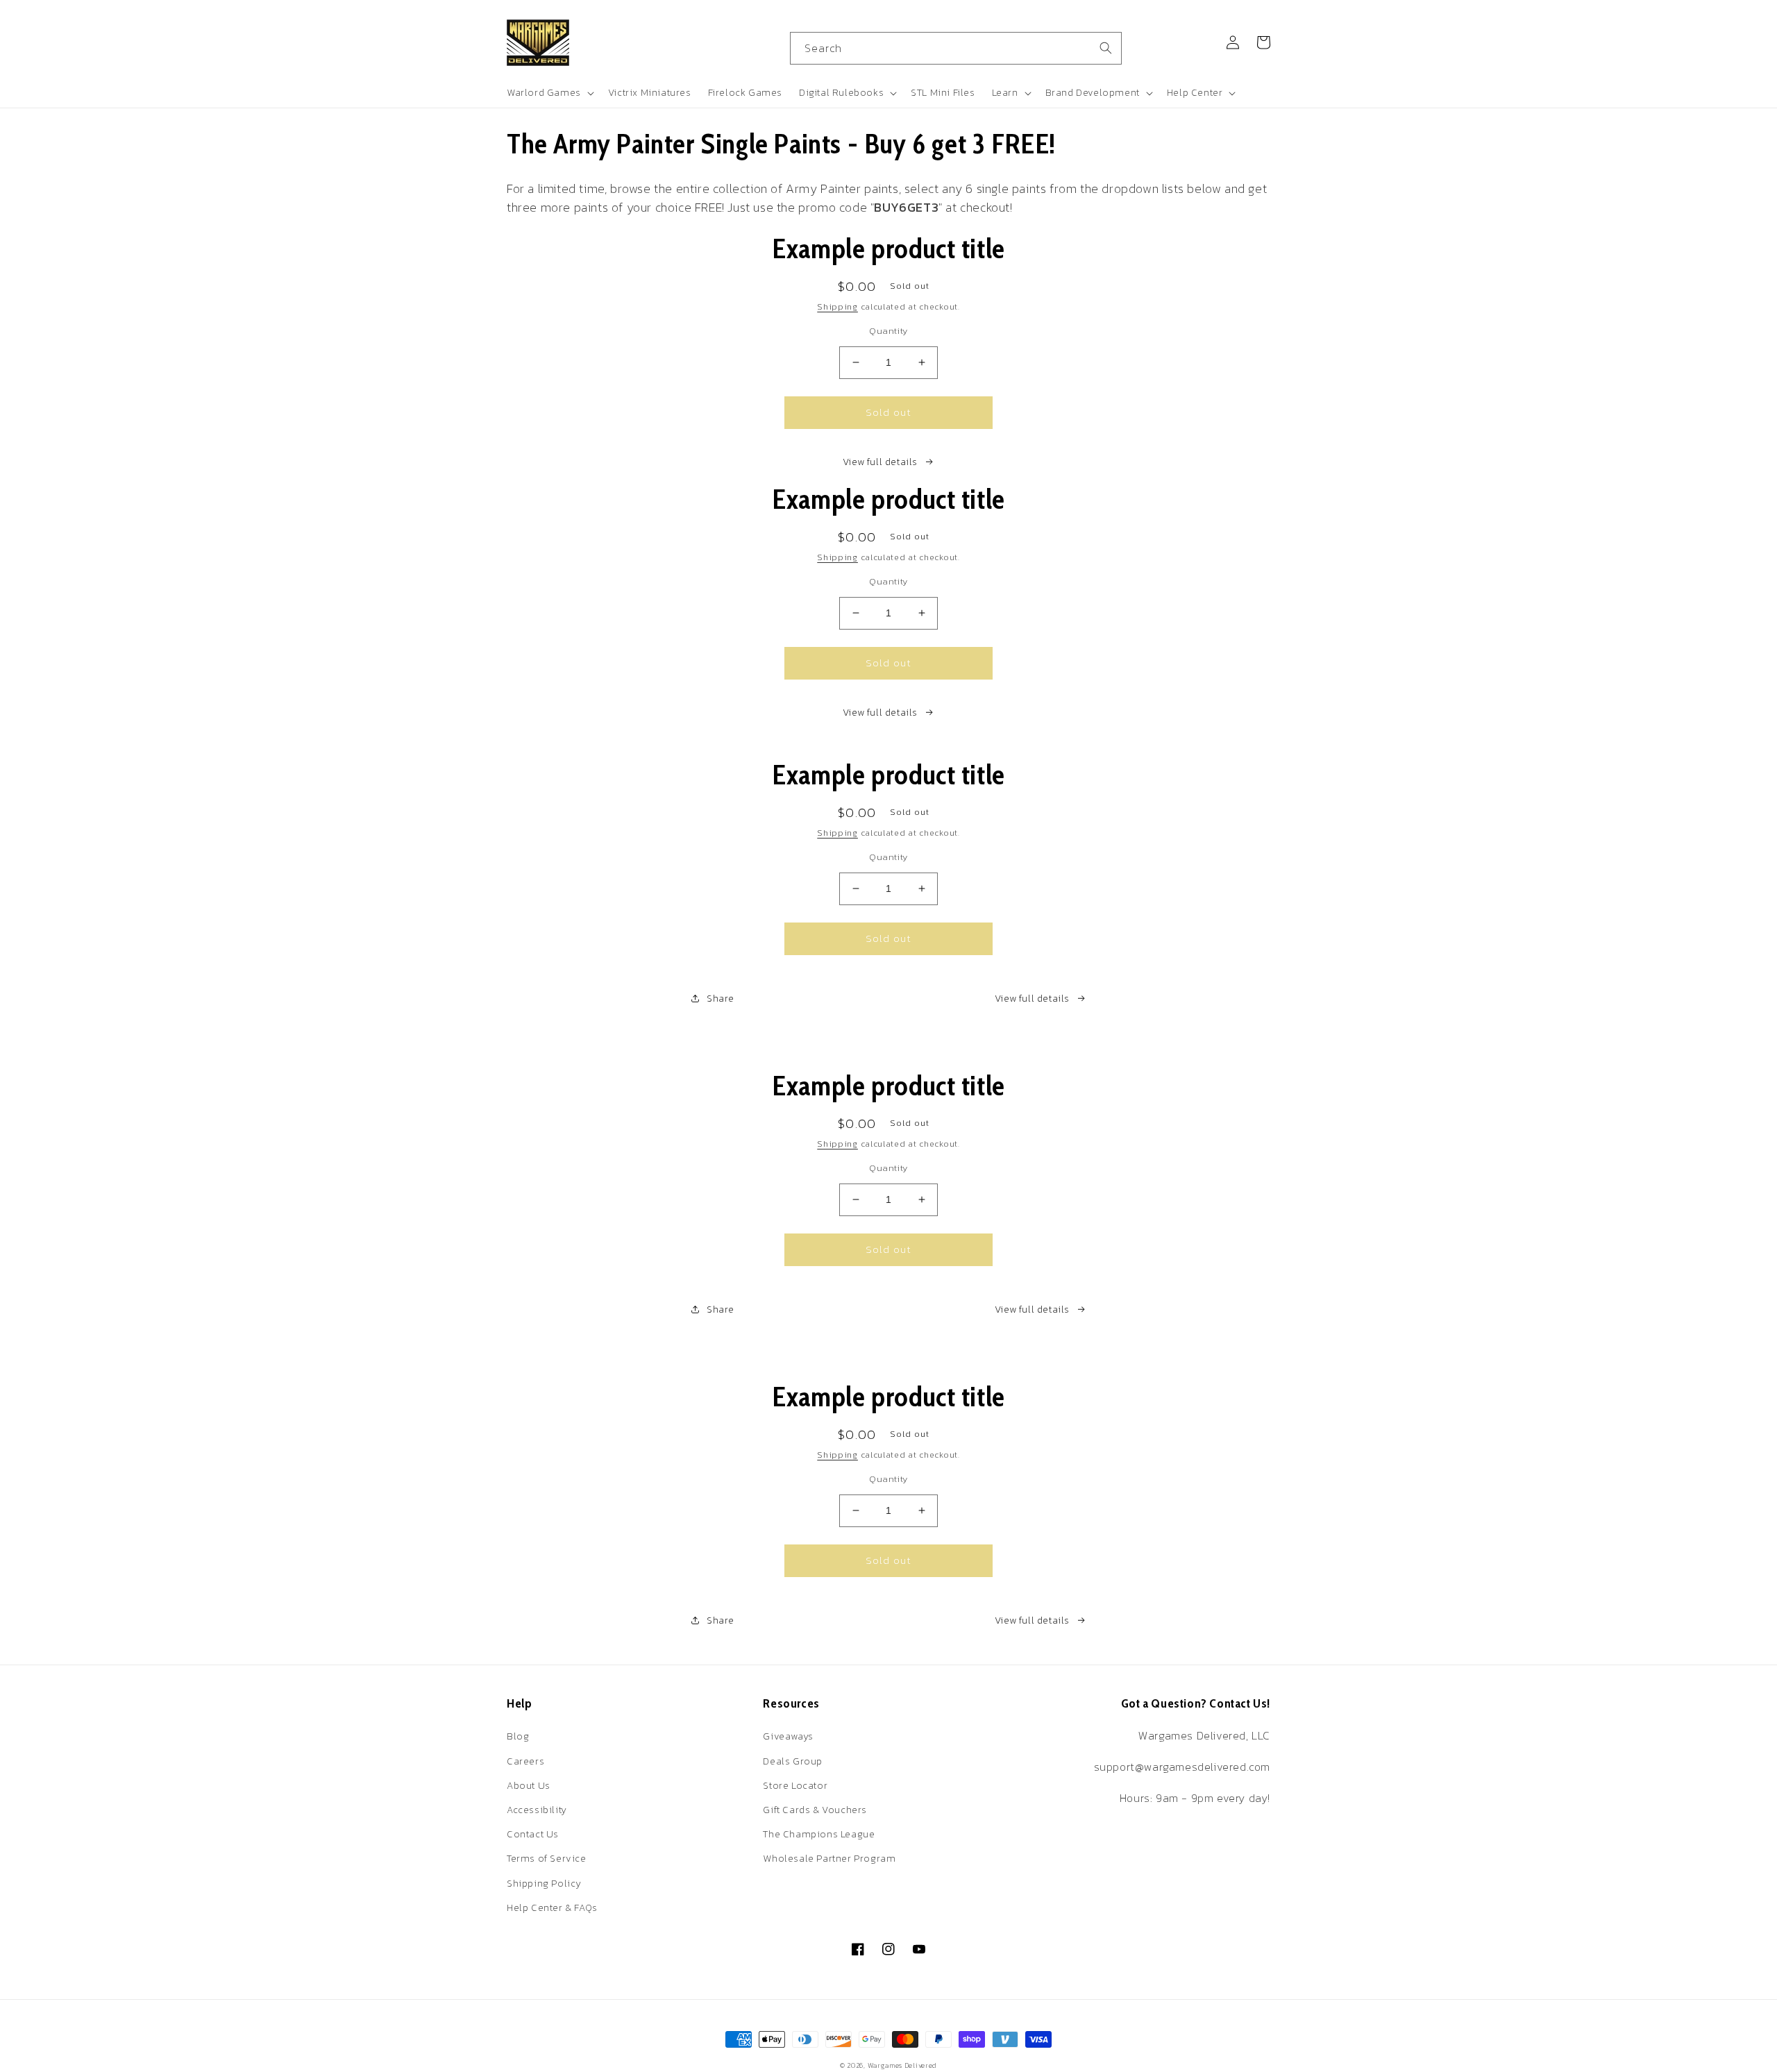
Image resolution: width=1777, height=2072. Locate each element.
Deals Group (793, 1761)
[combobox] (956, 48)
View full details (880, 462)
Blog (518, 1736)
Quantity (888, 331)
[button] (549, 93)
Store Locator (795, 1786)
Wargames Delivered (903, 2065)
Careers (525, 1761)
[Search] (1106, 48)
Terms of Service (547, 1859)
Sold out (888, 412)
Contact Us (533, 1834)
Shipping (837, 307)
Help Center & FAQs (552, 1908)
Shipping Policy (544, 1884)
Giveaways (788, 1736)
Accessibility (537, 1810)
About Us (529, 1786)
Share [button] (721, 999)
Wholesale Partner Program (829, 1859)
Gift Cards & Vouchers (815, 1810)
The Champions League (819, 1834)
